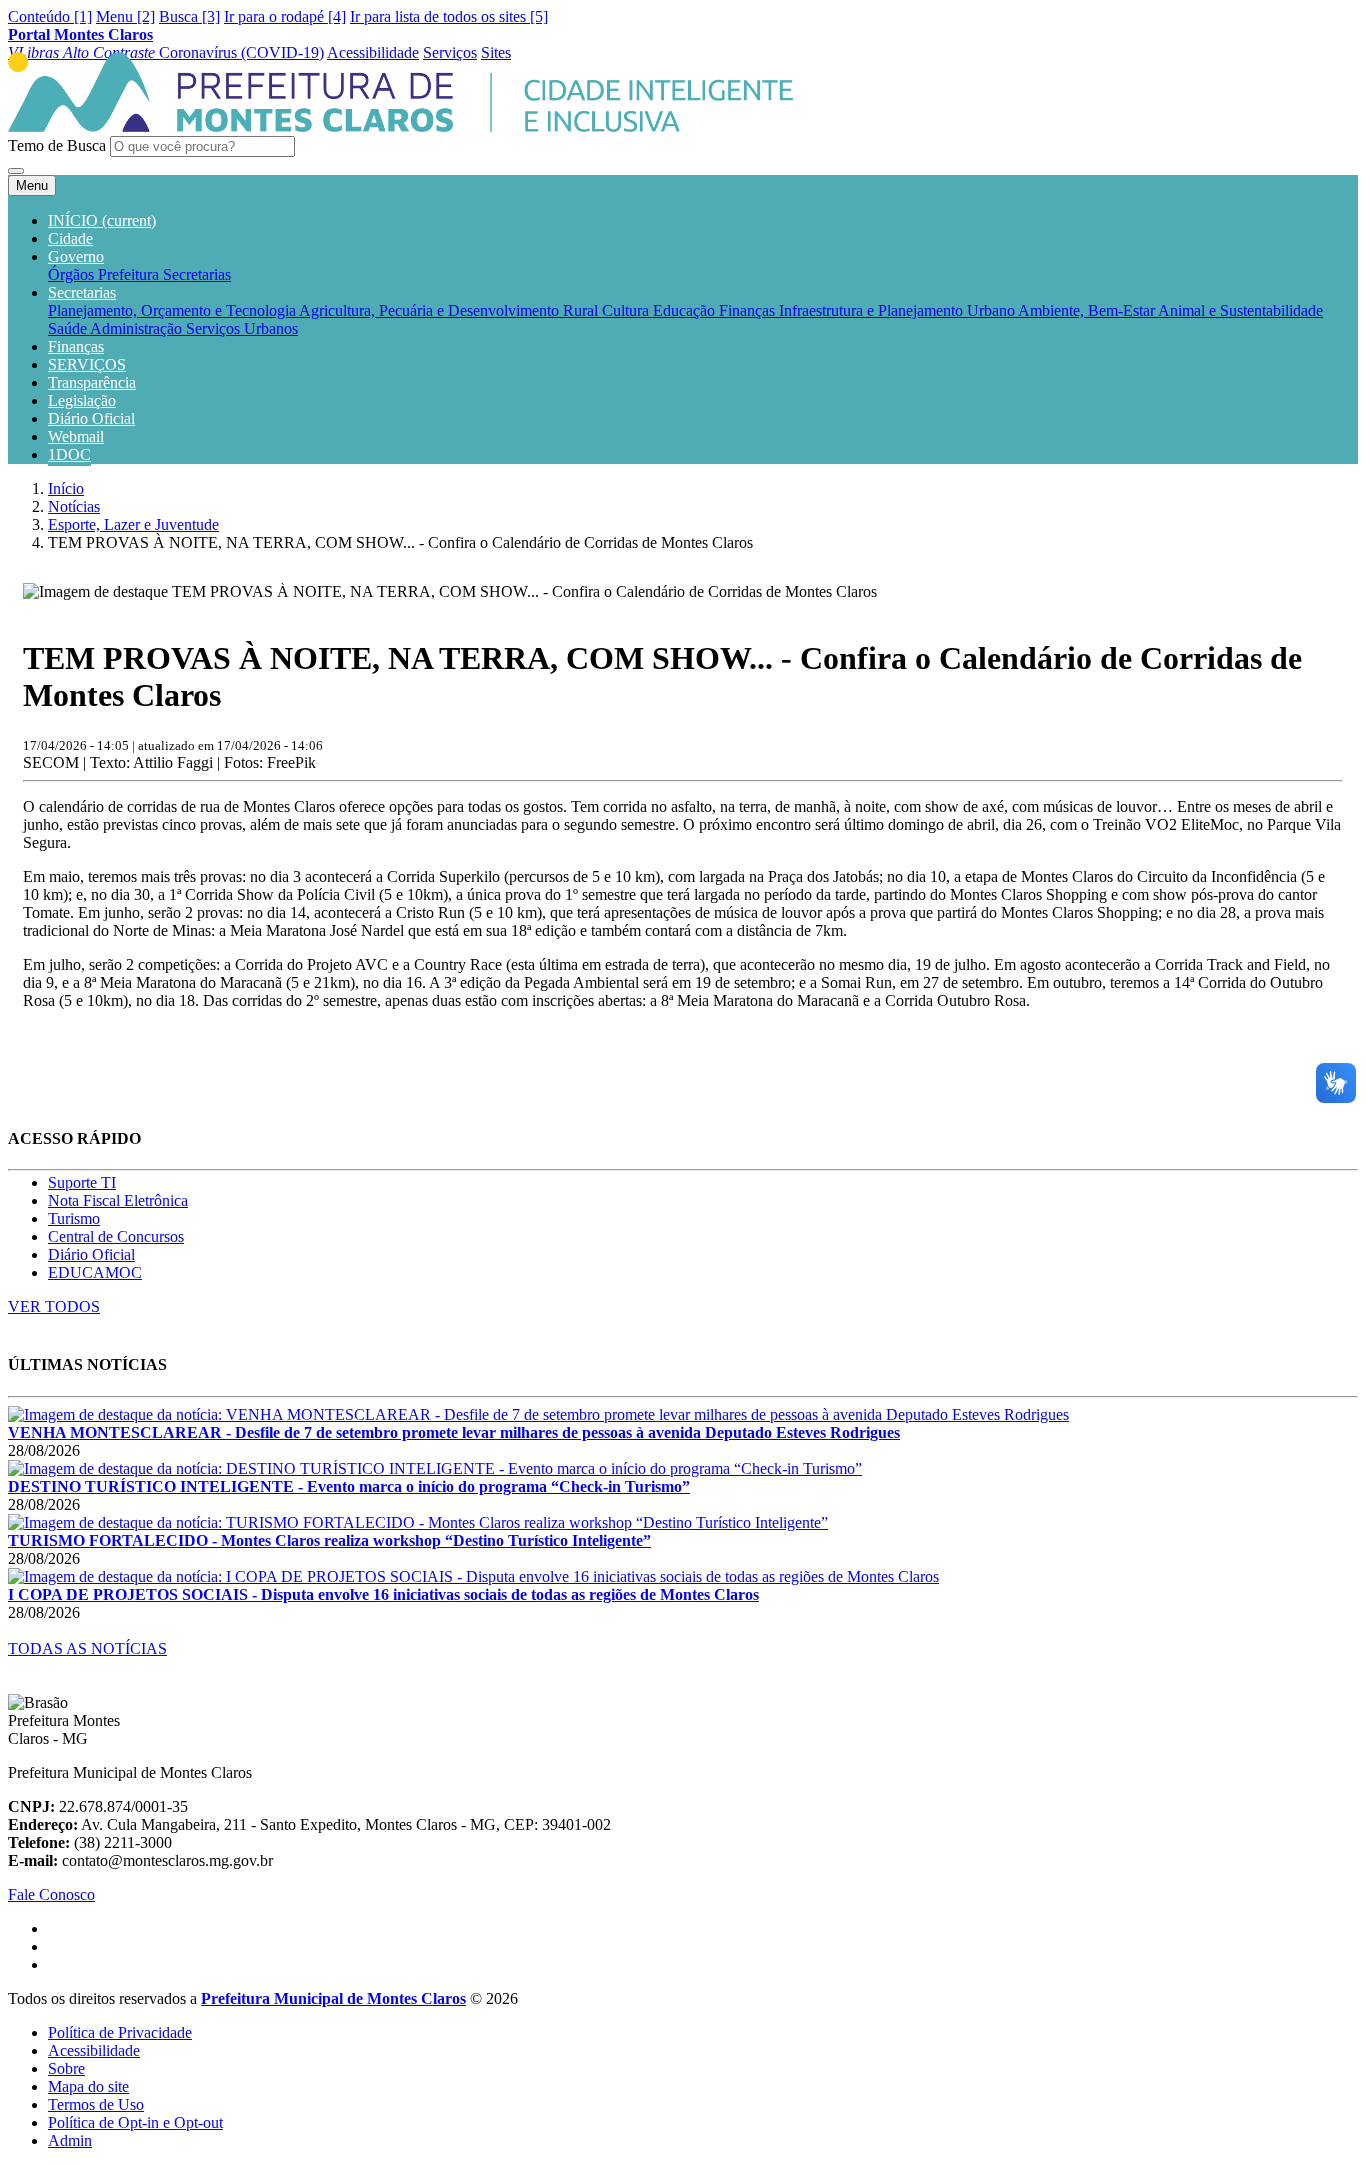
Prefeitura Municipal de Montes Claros (333, 1998)
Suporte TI (82, 1182)
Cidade (70, 238)
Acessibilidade (94, 2050)
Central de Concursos (116, 1236)
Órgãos (73, 274)
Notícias (74, 506)
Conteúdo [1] (50, 16)
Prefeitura (130, 274)
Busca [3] (189, 16)
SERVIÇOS (87, 364)
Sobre (66, 2068)
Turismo (74, 1218)
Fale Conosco (51, 1894)
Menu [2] (125, 16)
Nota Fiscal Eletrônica (118, 1200)
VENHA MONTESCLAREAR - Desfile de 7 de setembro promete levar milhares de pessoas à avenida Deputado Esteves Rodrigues (454, 1432)
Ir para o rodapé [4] (285, 16)
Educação (686, 310)
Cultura (627, 310)
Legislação (82, 400)
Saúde (69, 328)
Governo (76, 256)
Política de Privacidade (120, 2032)
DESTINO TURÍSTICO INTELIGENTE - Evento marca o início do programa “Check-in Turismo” (349, 1486)
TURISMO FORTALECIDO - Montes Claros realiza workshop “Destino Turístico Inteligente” (329, 1540)
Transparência (92, 382)
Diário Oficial (91, 418)
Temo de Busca (57, 145)
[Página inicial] (400, 126)
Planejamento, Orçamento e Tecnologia (173, 310)
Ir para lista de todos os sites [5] (449, 16)
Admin (70, 2140)
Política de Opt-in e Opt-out (135, 2122)
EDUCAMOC (95, 1272)
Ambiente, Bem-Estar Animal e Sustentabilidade (1170, 310)
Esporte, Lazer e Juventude (133, 524)
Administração (138, 328)
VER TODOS (54, 1306)
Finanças (749, 310)
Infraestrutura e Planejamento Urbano (898, 310)
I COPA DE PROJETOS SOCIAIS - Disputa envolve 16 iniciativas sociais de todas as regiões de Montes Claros (383, 1594)
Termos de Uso (96, 2104)
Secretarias (197, 274)
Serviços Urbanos (242, 328)
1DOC (69, 454)
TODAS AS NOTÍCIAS (87, 1648)
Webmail (76, 436)
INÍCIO (102, 220)
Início (66, 488)
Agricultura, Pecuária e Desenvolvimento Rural (450, 310)
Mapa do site (88, 2086)
